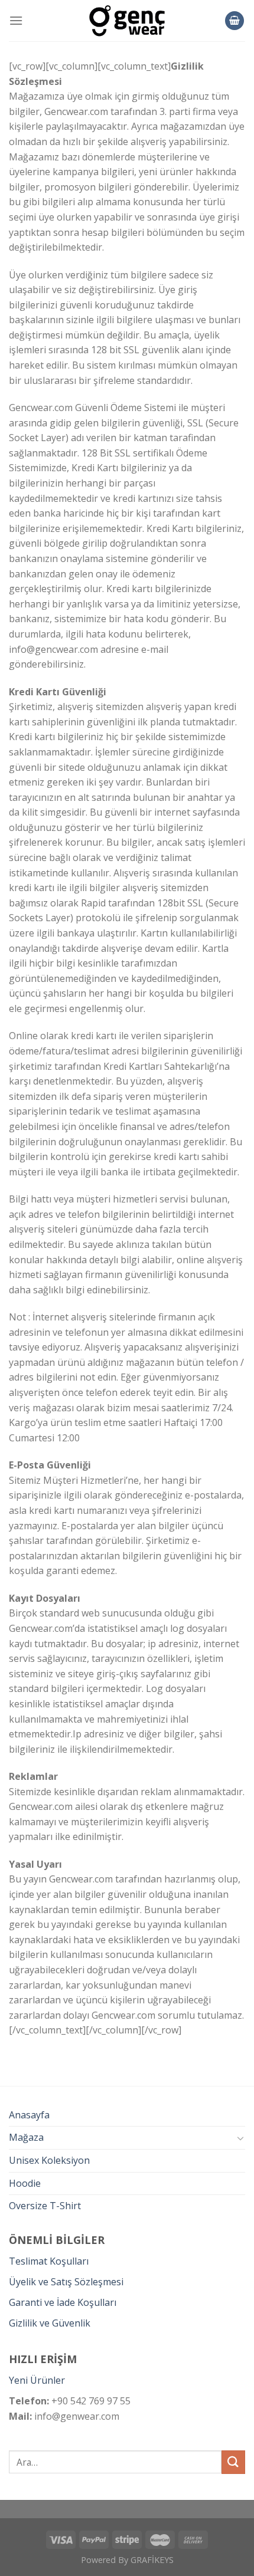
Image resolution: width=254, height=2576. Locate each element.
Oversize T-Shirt (45, 2206)
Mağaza (26, 2137)
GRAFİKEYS (152, 2560)
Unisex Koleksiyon (49, 2160)
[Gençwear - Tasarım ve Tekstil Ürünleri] (127, 21)
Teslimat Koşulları (49, 2261)
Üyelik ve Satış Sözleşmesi (66, 2282)
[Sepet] (235, 21)
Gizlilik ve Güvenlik (50, 2323)
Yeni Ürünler (37, 2380)
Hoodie (25, 2183)
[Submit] (233, 2462)
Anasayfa (29, 2115)
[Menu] (16, 20)
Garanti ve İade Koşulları (63, 2302)
